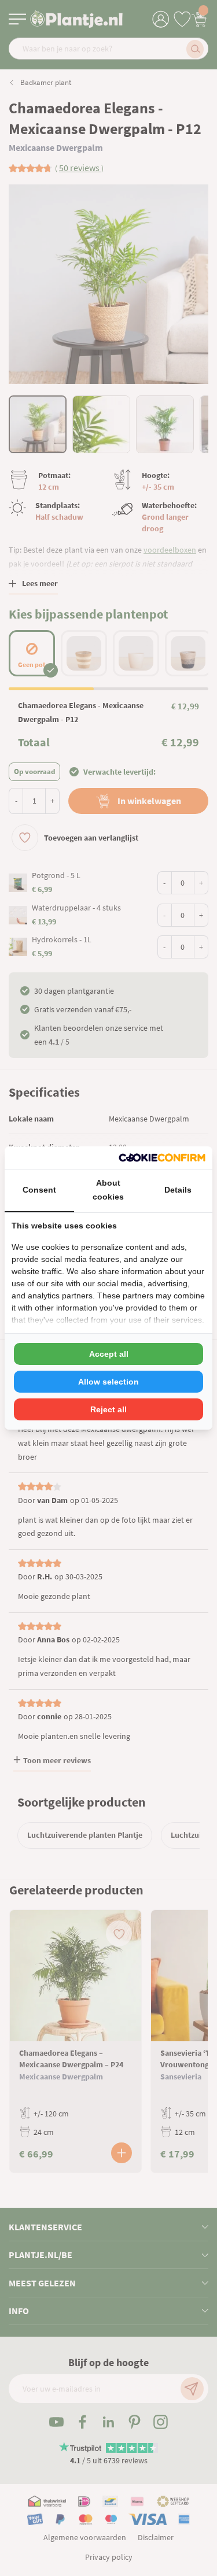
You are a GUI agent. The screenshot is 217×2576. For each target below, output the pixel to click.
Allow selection (108, 1382)
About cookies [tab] (108, 1190)
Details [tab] (178, 1190)
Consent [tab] (39, 1190)
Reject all (108, 1409)
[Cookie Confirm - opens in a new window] (162, 1158)
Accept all (109, 1354)
